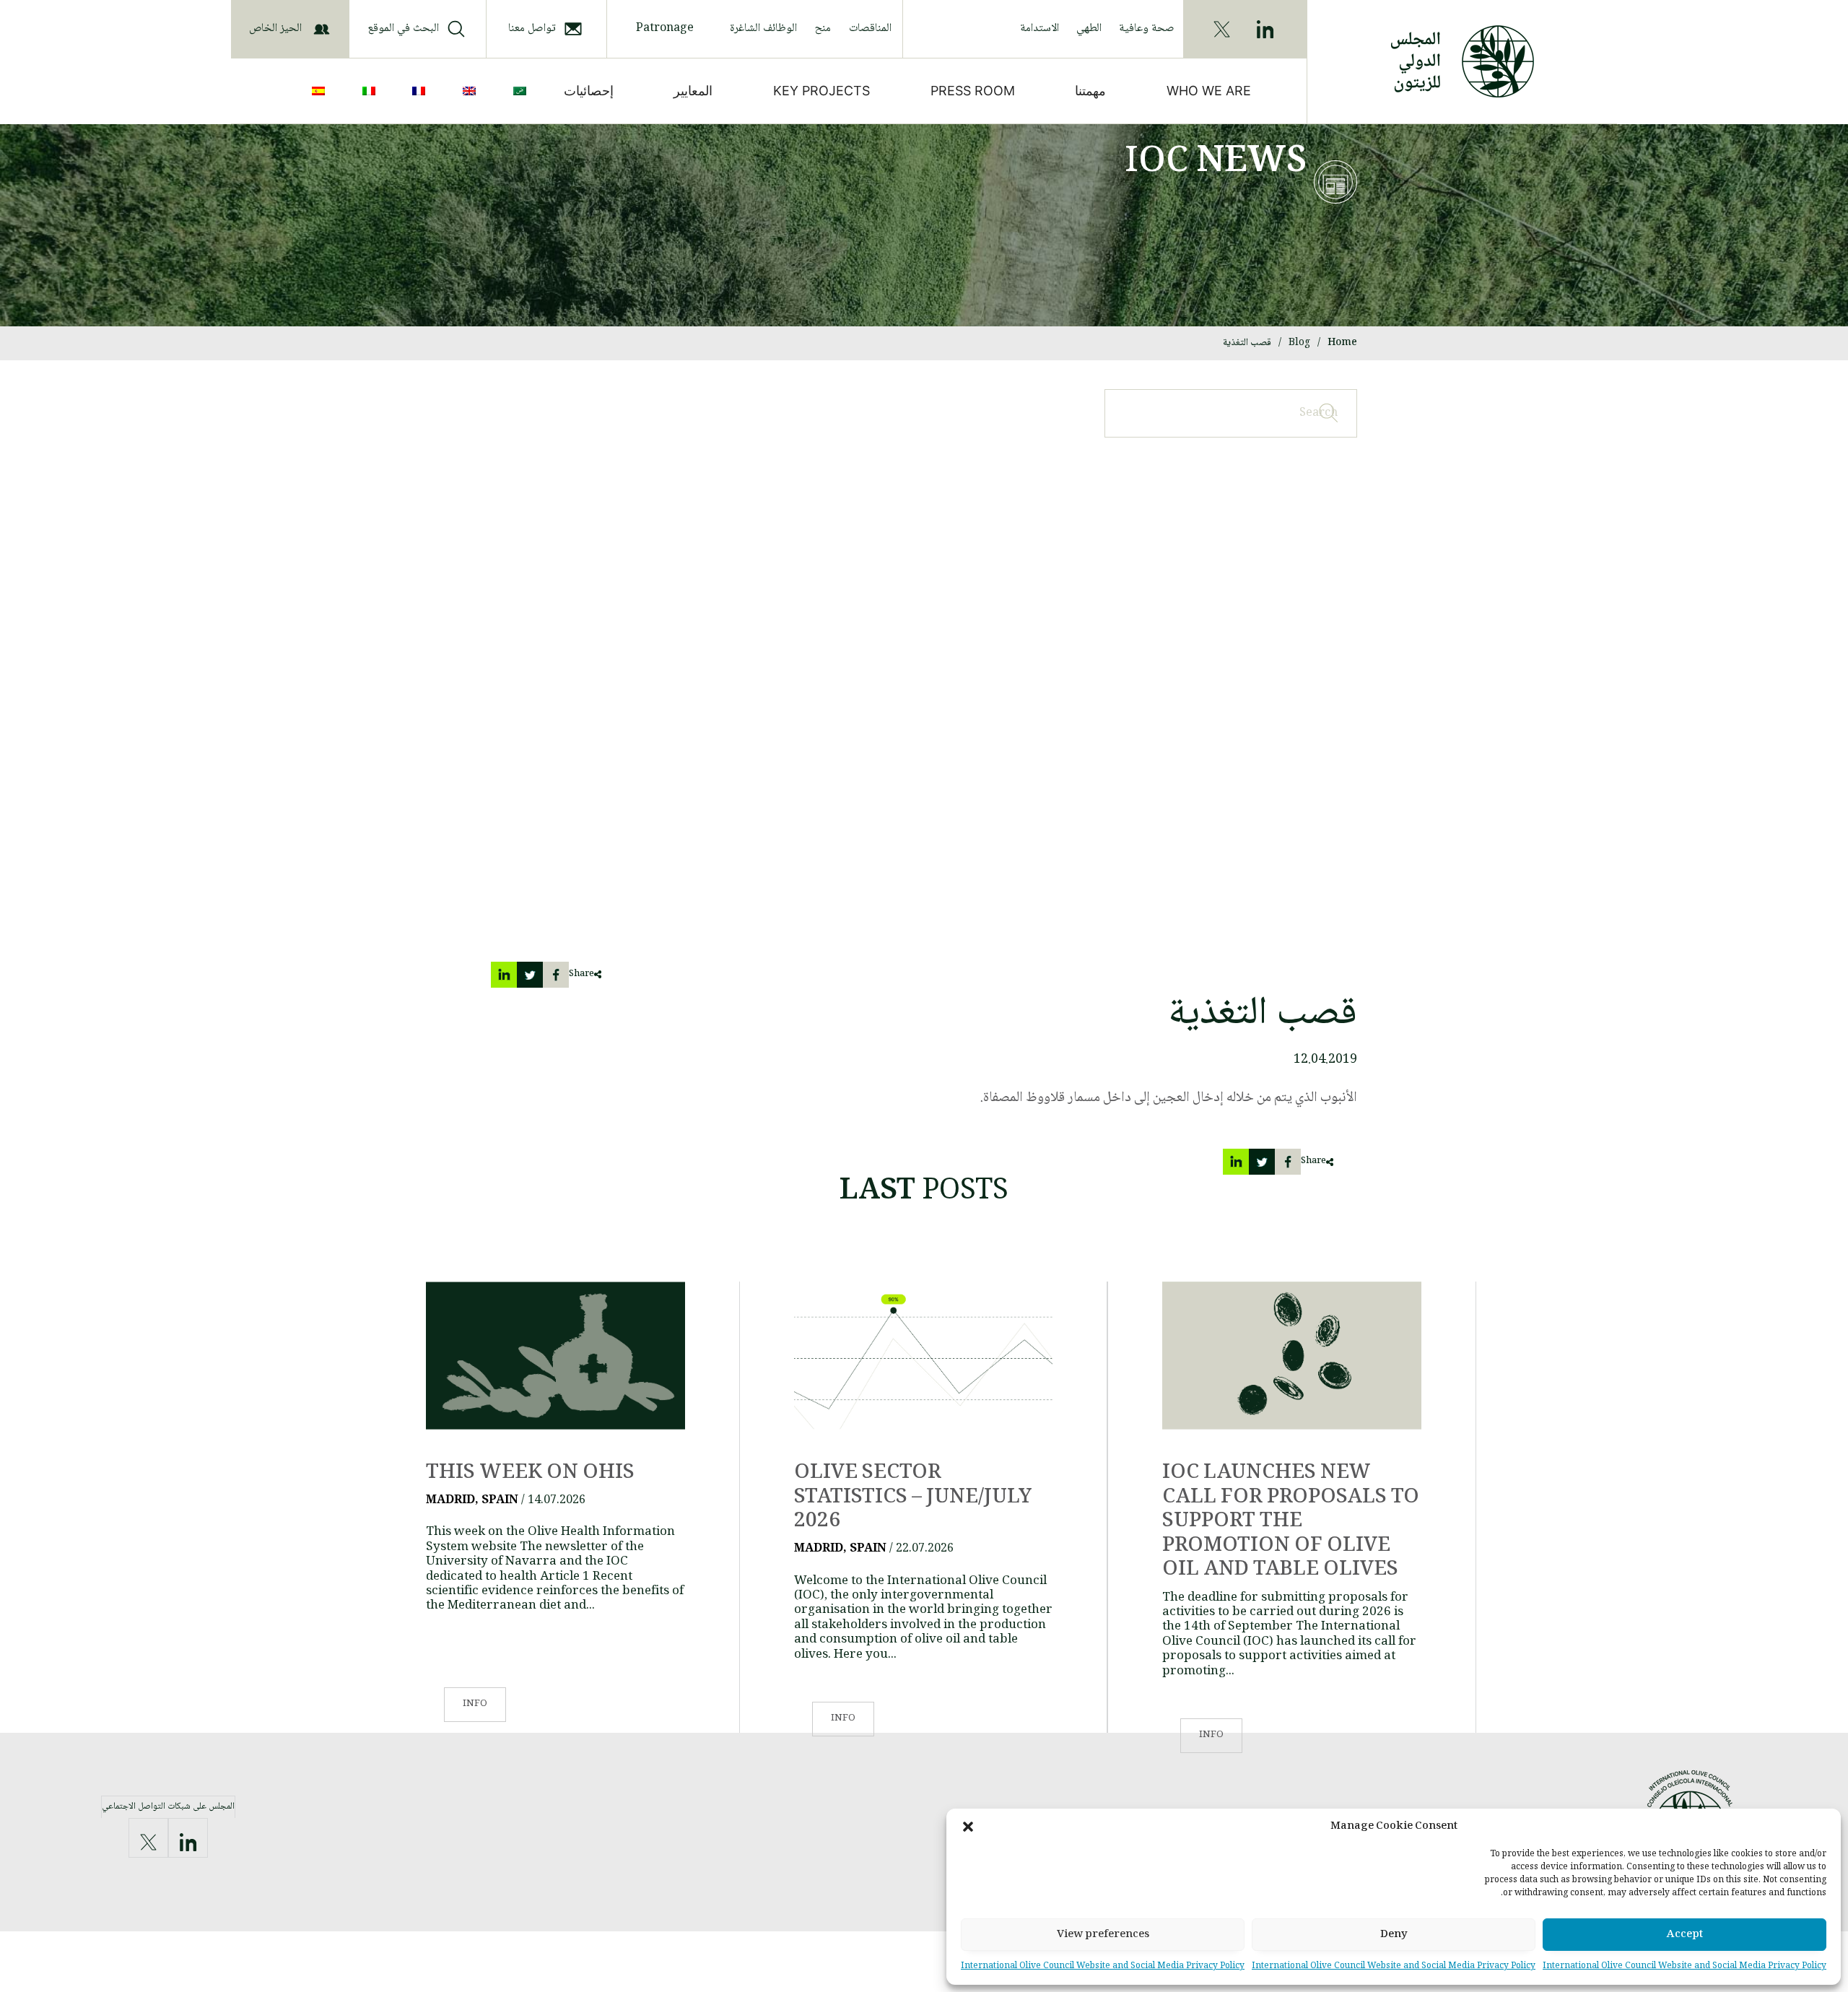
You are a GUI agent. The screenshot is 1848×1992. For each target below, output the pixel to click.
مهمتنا (1090, 91)
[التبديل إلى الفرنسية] (422, 91)
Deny (1394, 1935)
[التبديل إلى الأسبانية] (321, 91)
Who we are (1209, 91)
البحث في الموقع (403, 29)
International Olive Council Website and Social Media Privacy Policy (1684, 1966)
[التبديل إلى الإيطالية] (372, 91)
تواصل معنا (532, 29)
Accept (1685, 1935)
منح (823, 29)
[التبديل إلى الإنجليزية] (472, 91)
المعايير (693, 91)
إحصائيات (589, 91)
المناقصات (870, 29)
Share (581, 974)
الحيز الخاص (275, 29)
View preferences (1103, 1935)
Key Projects (821, 91)
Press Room (973, 91)
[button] (968, 1827)
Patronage (665, 29)
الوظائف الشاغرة (763, 29)
